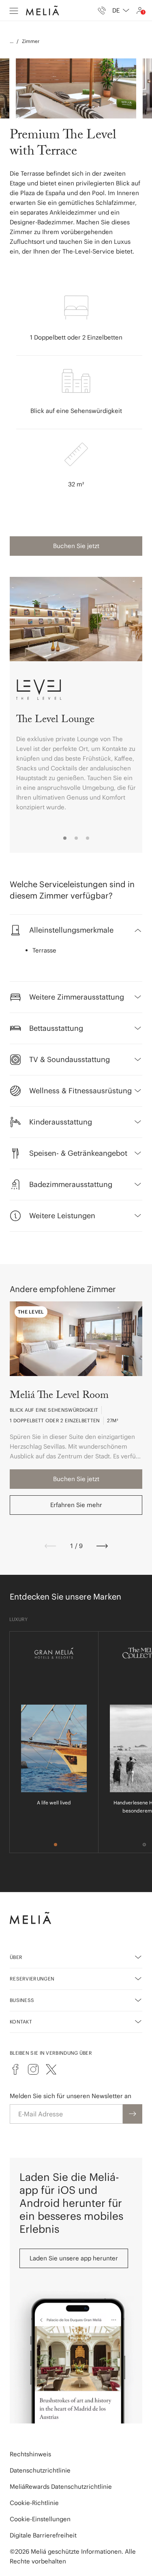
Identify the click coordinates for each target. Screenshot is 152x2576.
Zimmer (31, 41)
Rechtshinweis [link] (30, 2454)
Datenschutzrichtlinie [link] (40, 2470)
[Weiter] (102, 1546)
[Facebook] (15, 2069)
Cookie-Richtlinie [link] (34, 2503)
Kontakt (21, 2022)
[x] (51, 2069)
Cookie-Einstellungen (40, 2519)
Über (16, 1957)
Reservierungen (32, 1979)
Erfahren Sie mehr (76, 1505)
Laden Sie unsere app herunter (74, 2258)
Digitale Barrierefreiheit (43, 2535)
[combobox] (121, 11)
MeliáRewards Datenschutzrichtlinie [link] (61, 2487)
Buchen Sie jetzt (76, 546)
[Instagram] (33, 2069)
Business (22, 2000)
